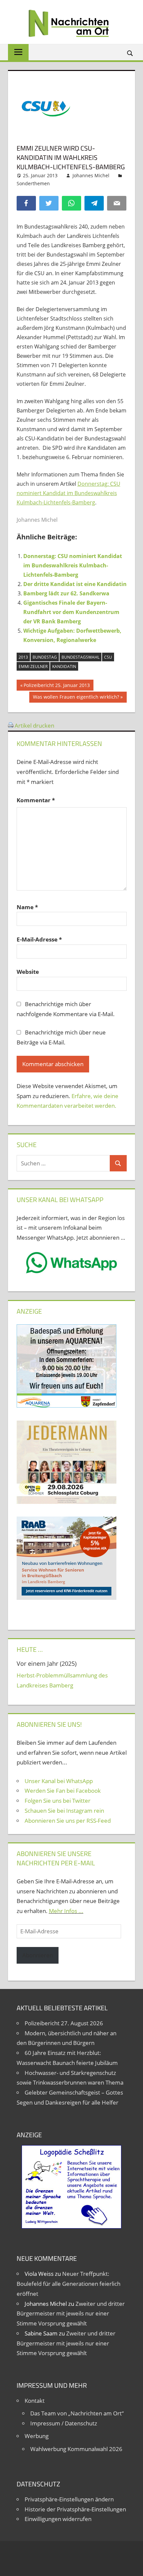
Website (28, 972)
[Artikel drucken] (11, 725)
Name (27, 907)
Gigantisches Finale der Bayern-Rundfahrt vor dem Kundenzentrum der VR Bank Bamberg (71, 612)
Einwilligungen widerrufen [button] (58, 2519)
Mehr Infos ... (66, 1911)
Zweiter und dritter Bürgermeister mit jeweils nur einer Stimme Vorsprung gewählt (71, 2314)
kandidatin (64, 666)
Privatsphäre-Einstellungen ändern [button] (69, 2499)
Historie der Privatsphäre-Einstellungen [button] (75, 2509)
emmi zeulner (33, 666)
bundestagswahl (80, 657)
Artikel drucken (34, 725)
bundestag (45, 657)
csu (108, 657)
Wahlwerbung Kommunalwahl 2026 (76, 2449)
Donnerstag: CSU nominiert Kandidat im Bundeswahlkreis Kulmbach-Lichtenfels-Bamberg (69, 493)
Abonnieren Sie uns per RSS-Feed (68, 1821)
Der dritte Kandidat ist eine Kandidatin (75, 584)
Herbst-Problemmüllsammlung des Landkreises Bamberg (62, 1680)
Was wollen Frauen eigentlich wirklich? (76, 698)
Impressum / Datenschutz (64, 2423)
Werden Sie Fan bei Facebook (63, 1791)
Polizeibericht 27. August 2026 (64, 2023)
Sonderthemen (33, 183)
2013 (23, 657)
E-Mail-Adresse (39, 939)
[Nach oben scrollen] (132, 2565)
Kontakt (35, 2401)
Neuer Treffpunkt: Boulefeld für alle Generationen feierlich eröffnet (69, 2284)
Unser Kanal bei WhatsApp (59, 1781)
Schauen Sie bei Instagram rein (64, 1811)
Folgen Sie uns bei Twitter (58, 1801)
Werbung (37, 2436)
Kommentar (36, 800)
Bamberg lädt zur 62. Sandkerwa (66, 593)
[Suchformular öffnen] (130, 53)
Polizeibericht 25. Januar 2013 (57, 686)
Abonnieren (38, 1955)
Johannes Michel (91, 175)
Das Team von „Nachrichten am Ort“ (77, 2413)
